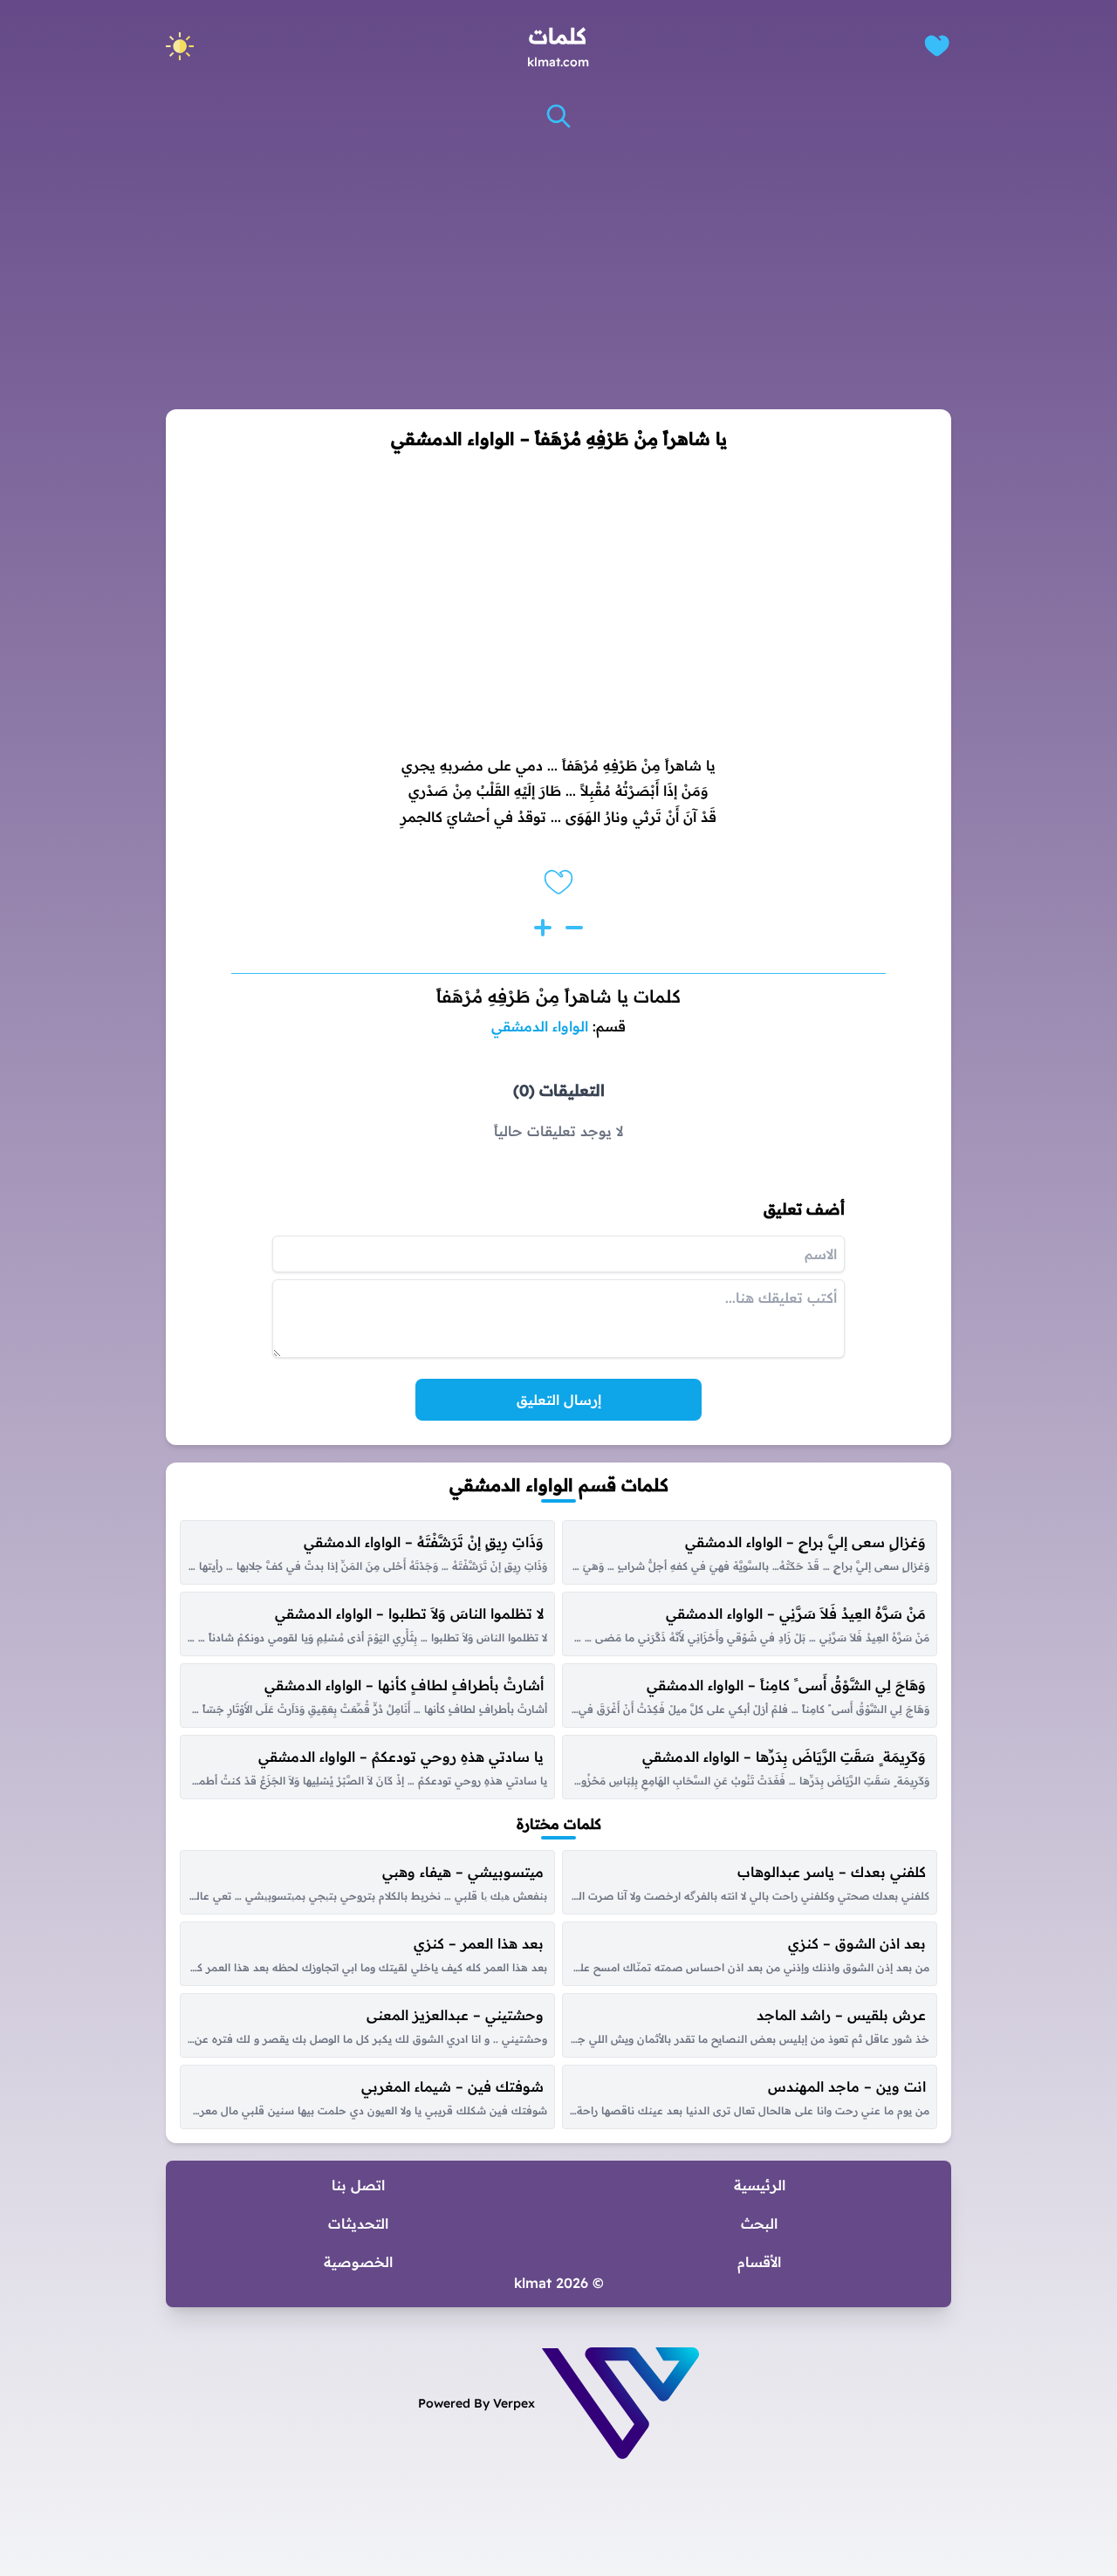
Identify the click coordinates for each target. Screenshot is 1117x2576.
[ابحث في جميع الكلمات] (558, 116)
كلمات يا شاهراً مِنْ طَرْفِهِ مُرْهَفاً (558, 996)
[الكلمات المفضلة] (937, 46)
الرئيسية (760, 2185)
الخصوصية (358, 2262)
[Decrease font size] (574, 928)
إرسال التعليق (559, 1400)
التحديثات (358, 2223)
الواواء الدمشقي (540, 1026)
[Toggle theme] (180, 46)
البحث (759, 2223)
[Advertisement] (558, 270)
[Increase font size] (543, 928)
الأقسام (759, 2262)
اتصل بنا (358, 2185)
